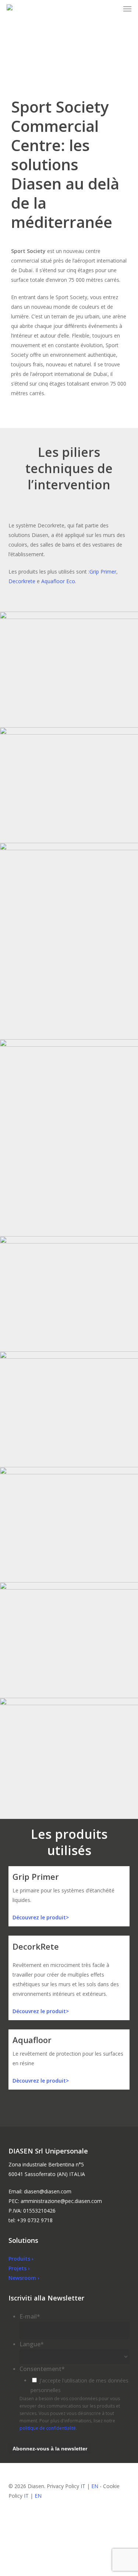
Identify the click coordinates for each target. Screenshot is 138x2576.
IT (83, 2486)
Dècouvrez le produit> (41, 2081)
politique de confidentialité (48, 2428)
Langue (32, 2344)
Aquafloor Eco (58, 581)
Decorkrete (22, 581)
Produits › (21, 2259)
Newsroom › (24, 2278)
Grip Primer (103, 572)
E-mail (30, 2316)
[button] (127, 9)
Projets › (19, 2268)
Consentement (42, 2369)
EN (95, 2486)
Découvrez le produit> (41, 1917)
